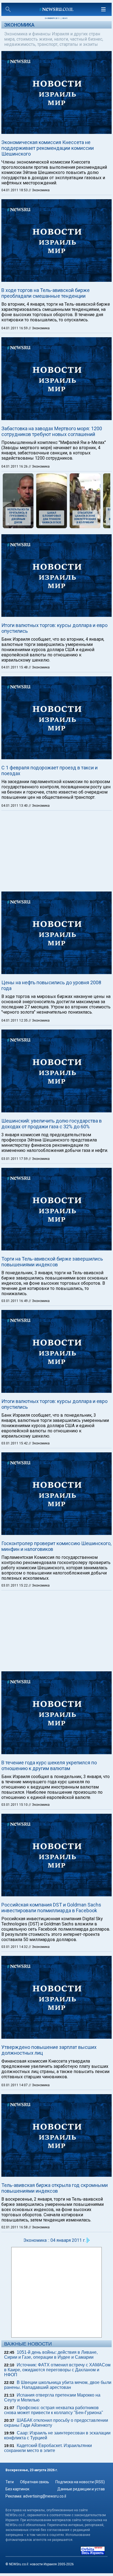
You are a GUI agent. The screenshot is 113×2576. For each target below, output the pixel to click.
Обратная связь (35, 2482)
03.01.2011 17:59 (15, 1159)
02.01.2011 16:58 (15, 2227)
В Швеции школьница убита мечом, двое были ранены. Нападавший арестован (58, 2385)
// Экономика (39, 190)
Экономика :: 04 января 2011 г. (54, 2240)
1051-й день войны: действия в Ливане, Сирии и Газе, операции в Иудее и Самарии (51, 2355)
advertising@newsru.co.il (45, 2496)
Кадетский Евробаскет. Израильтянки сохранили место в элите (48, 2448)
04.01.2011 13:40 (15, 806)
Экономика (19, 25)
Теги (10, 2482)
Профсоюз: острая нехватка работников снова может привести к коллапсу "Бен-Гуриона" (54, 2410)
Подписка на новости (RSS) (80, 2482)
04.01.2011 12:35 (15, 1020)
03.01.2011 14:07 (15, 2085)
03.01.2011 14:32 (15, 1947)
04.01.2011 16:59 (15, 328)
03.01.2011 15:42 (15, 1443)
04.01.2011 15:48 (15, 667)
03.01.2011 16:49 (15, 1301)
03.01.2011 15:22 (15, 1585)
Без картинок (17, 2489)
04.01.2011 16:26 (15, 466)
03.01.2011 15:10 (15, 1805)
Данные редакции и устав (81, 2489)
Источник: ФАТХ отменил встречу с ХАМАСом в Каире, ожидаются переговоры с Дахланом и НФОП (57, 2370)
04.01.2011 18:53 (15, 190)
